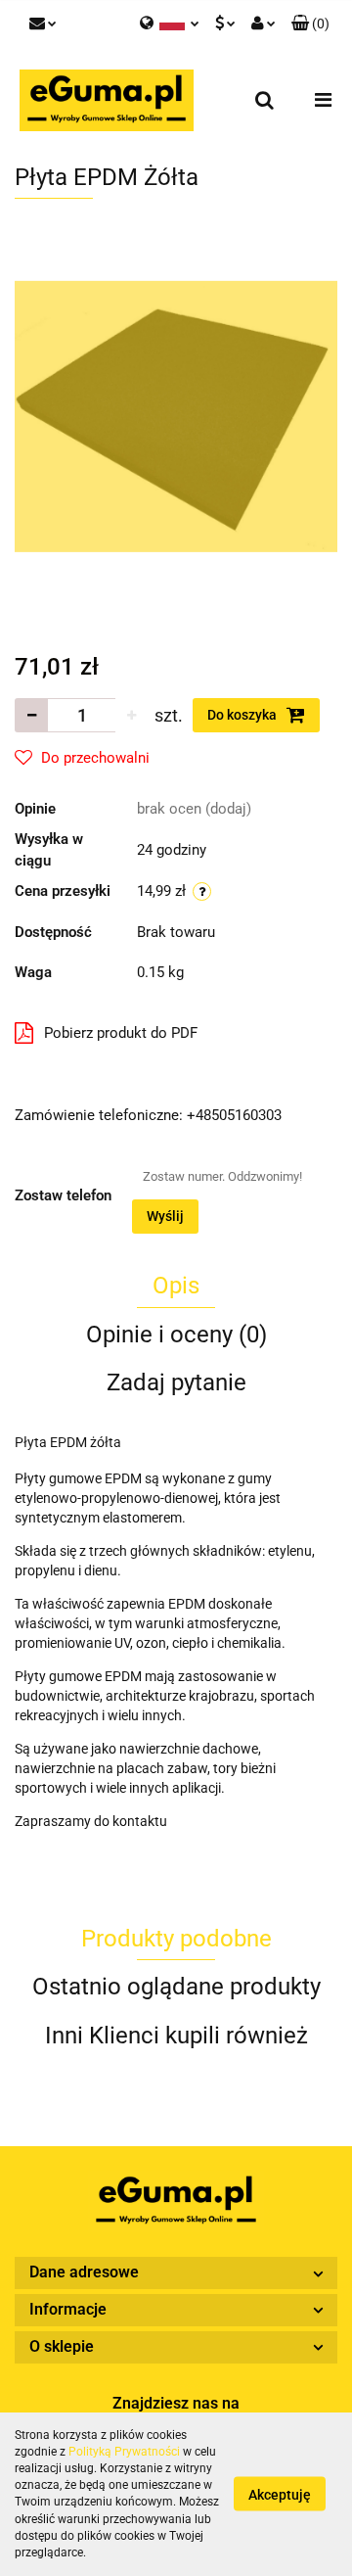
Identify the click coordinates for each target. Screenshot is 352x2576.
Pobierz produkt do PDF (121, 1033)
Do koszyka (243, 715)
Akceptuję (280, 2495)
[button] (310, 24)
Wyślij (165, 1216)
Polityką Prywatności (124, 2452)
